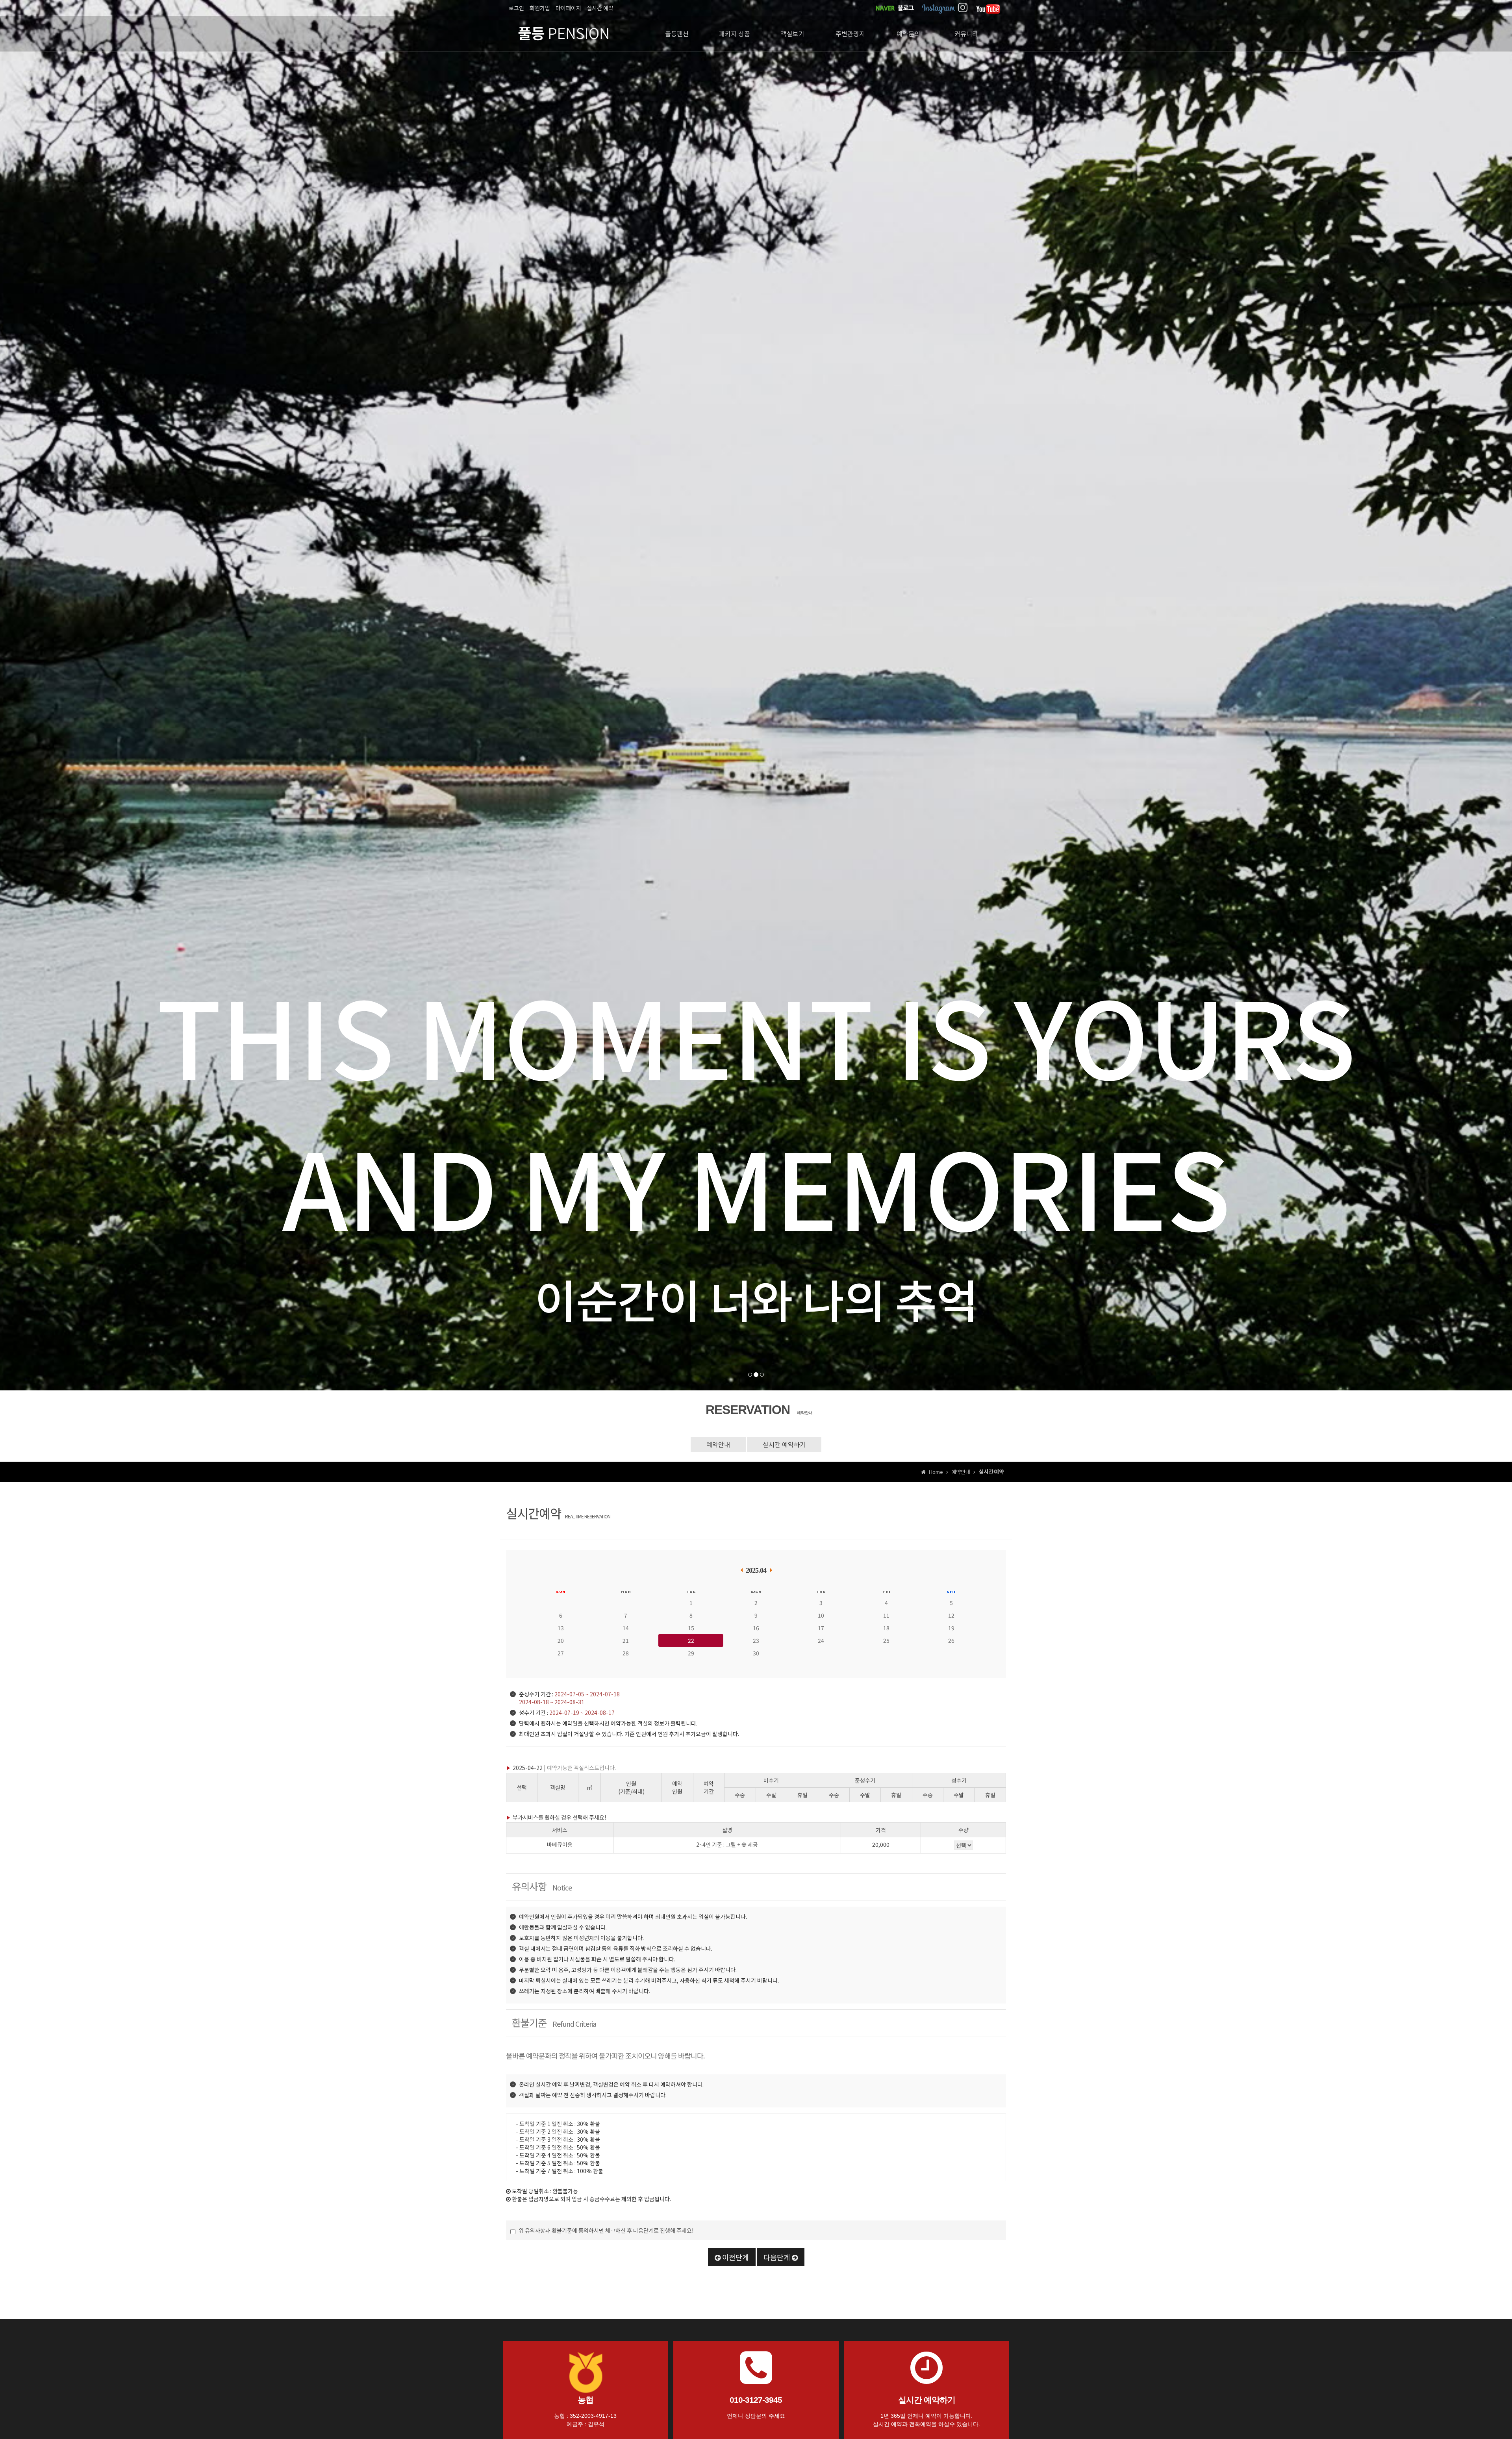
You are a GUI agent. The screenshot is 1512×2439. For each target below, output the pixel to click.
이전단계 (735, 2257)
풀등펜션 (677, 33)
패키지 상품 (735, 33)
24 (821, 1640)
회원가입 (540, 8)
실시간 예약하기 (784, 1444)
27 (561, 1653)
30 (756, 1653)
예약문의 (908, 33)
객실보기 (793, 33)
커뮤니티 (966, 33)
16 (756, 1628)
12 (951, 1615)
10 (821, 1615)
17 (821, 1628)
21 (626, 1640)
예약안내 (718, 1444)
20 (561, 1640)
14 (626, 1628)
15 (691, 1628)
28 (626, 1653)
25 (886, 1640)
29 (691, 1653)
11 (886, 1615)
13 (561, 1628)
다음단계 (778, 2257)
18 (886, 1628)
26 (951, 1640)
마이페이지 (568, 8)
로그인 (516, 8)
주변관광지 (850, 33)
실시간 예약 (600, 8)
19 (951, 1628)
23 (756, 1640)
